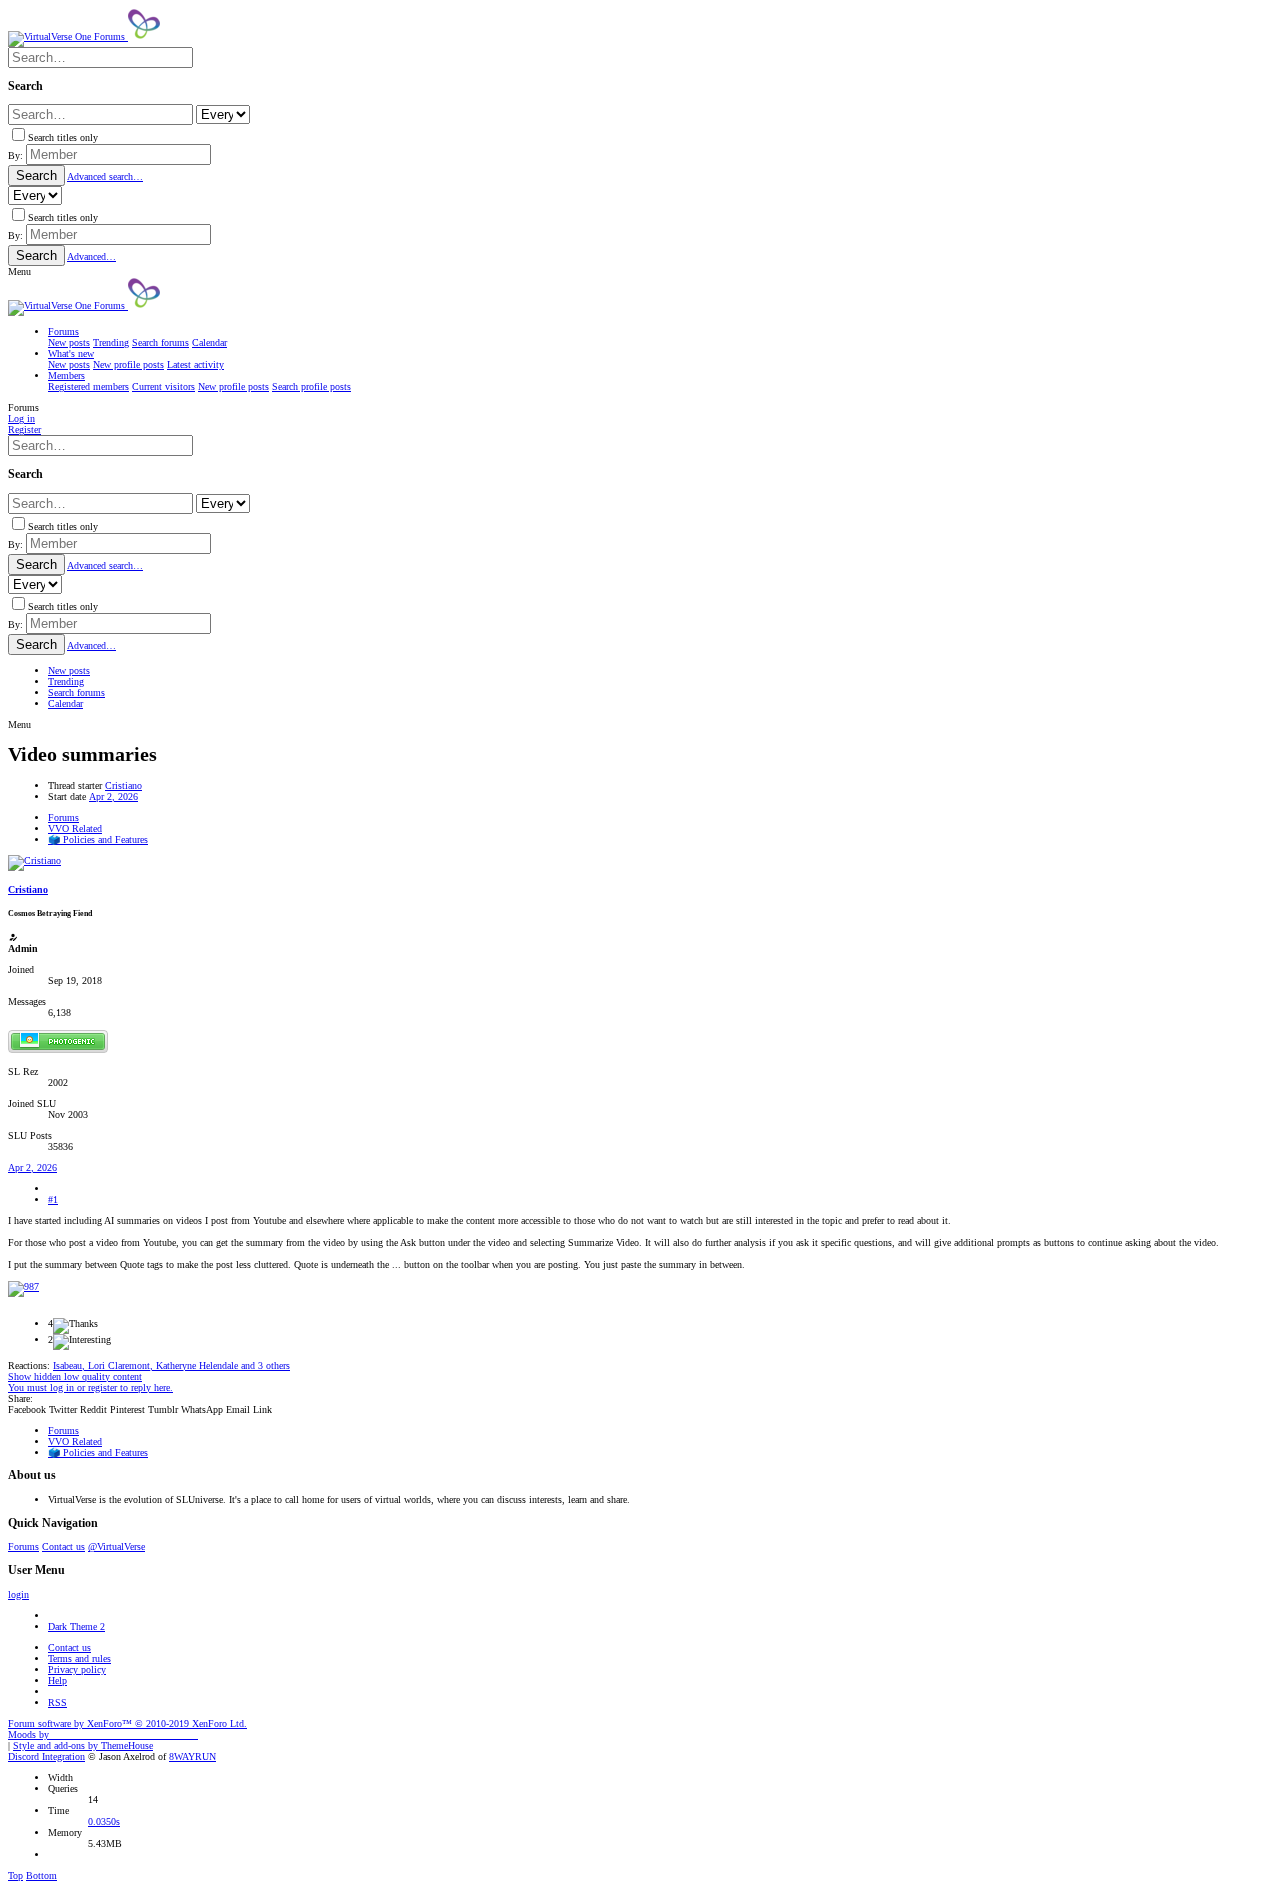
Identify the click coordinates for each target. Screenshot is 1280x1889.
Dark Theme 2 (76, 1626)
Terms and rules (79, 1658)
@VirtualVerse (116, 1546)
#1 (53, 1199)
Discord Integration (46, 1756)
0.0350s (104, 1821)
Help (57, 1680)
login (18, 1594)
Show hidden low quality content (75, 1376)
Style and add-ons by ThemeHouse (83, 1745)
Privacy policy (77, 1669)
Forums (23, 1546)
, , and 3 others (171, 1365)
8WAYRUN (192, 1756)
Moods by (103, 1734)
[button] (19, 271)
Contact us (63, 1546)
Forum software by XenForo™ (127, 1723)
